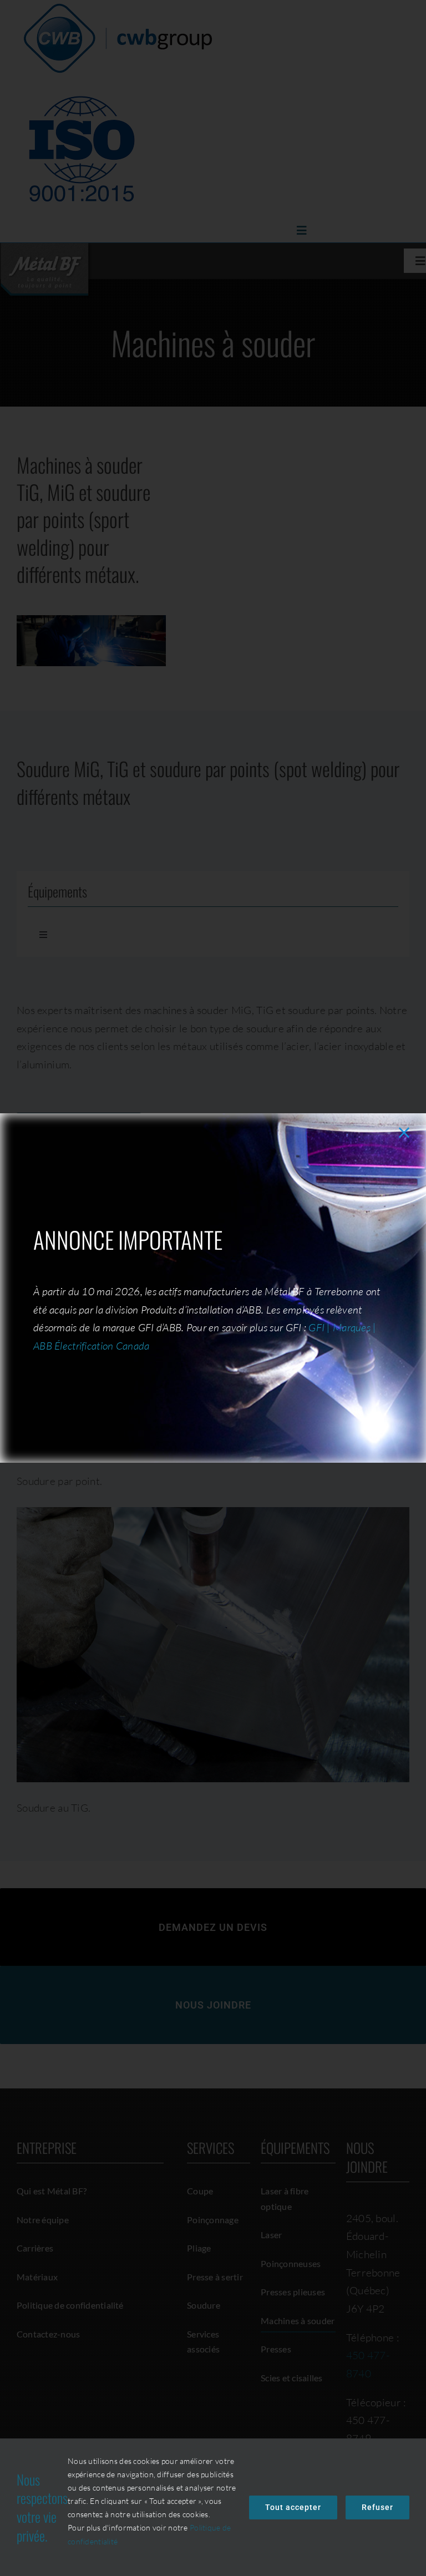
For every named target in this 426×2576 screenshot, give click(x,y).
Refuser (377, 2507)
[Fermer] (404, 1132)
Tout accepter (293, 2507)
